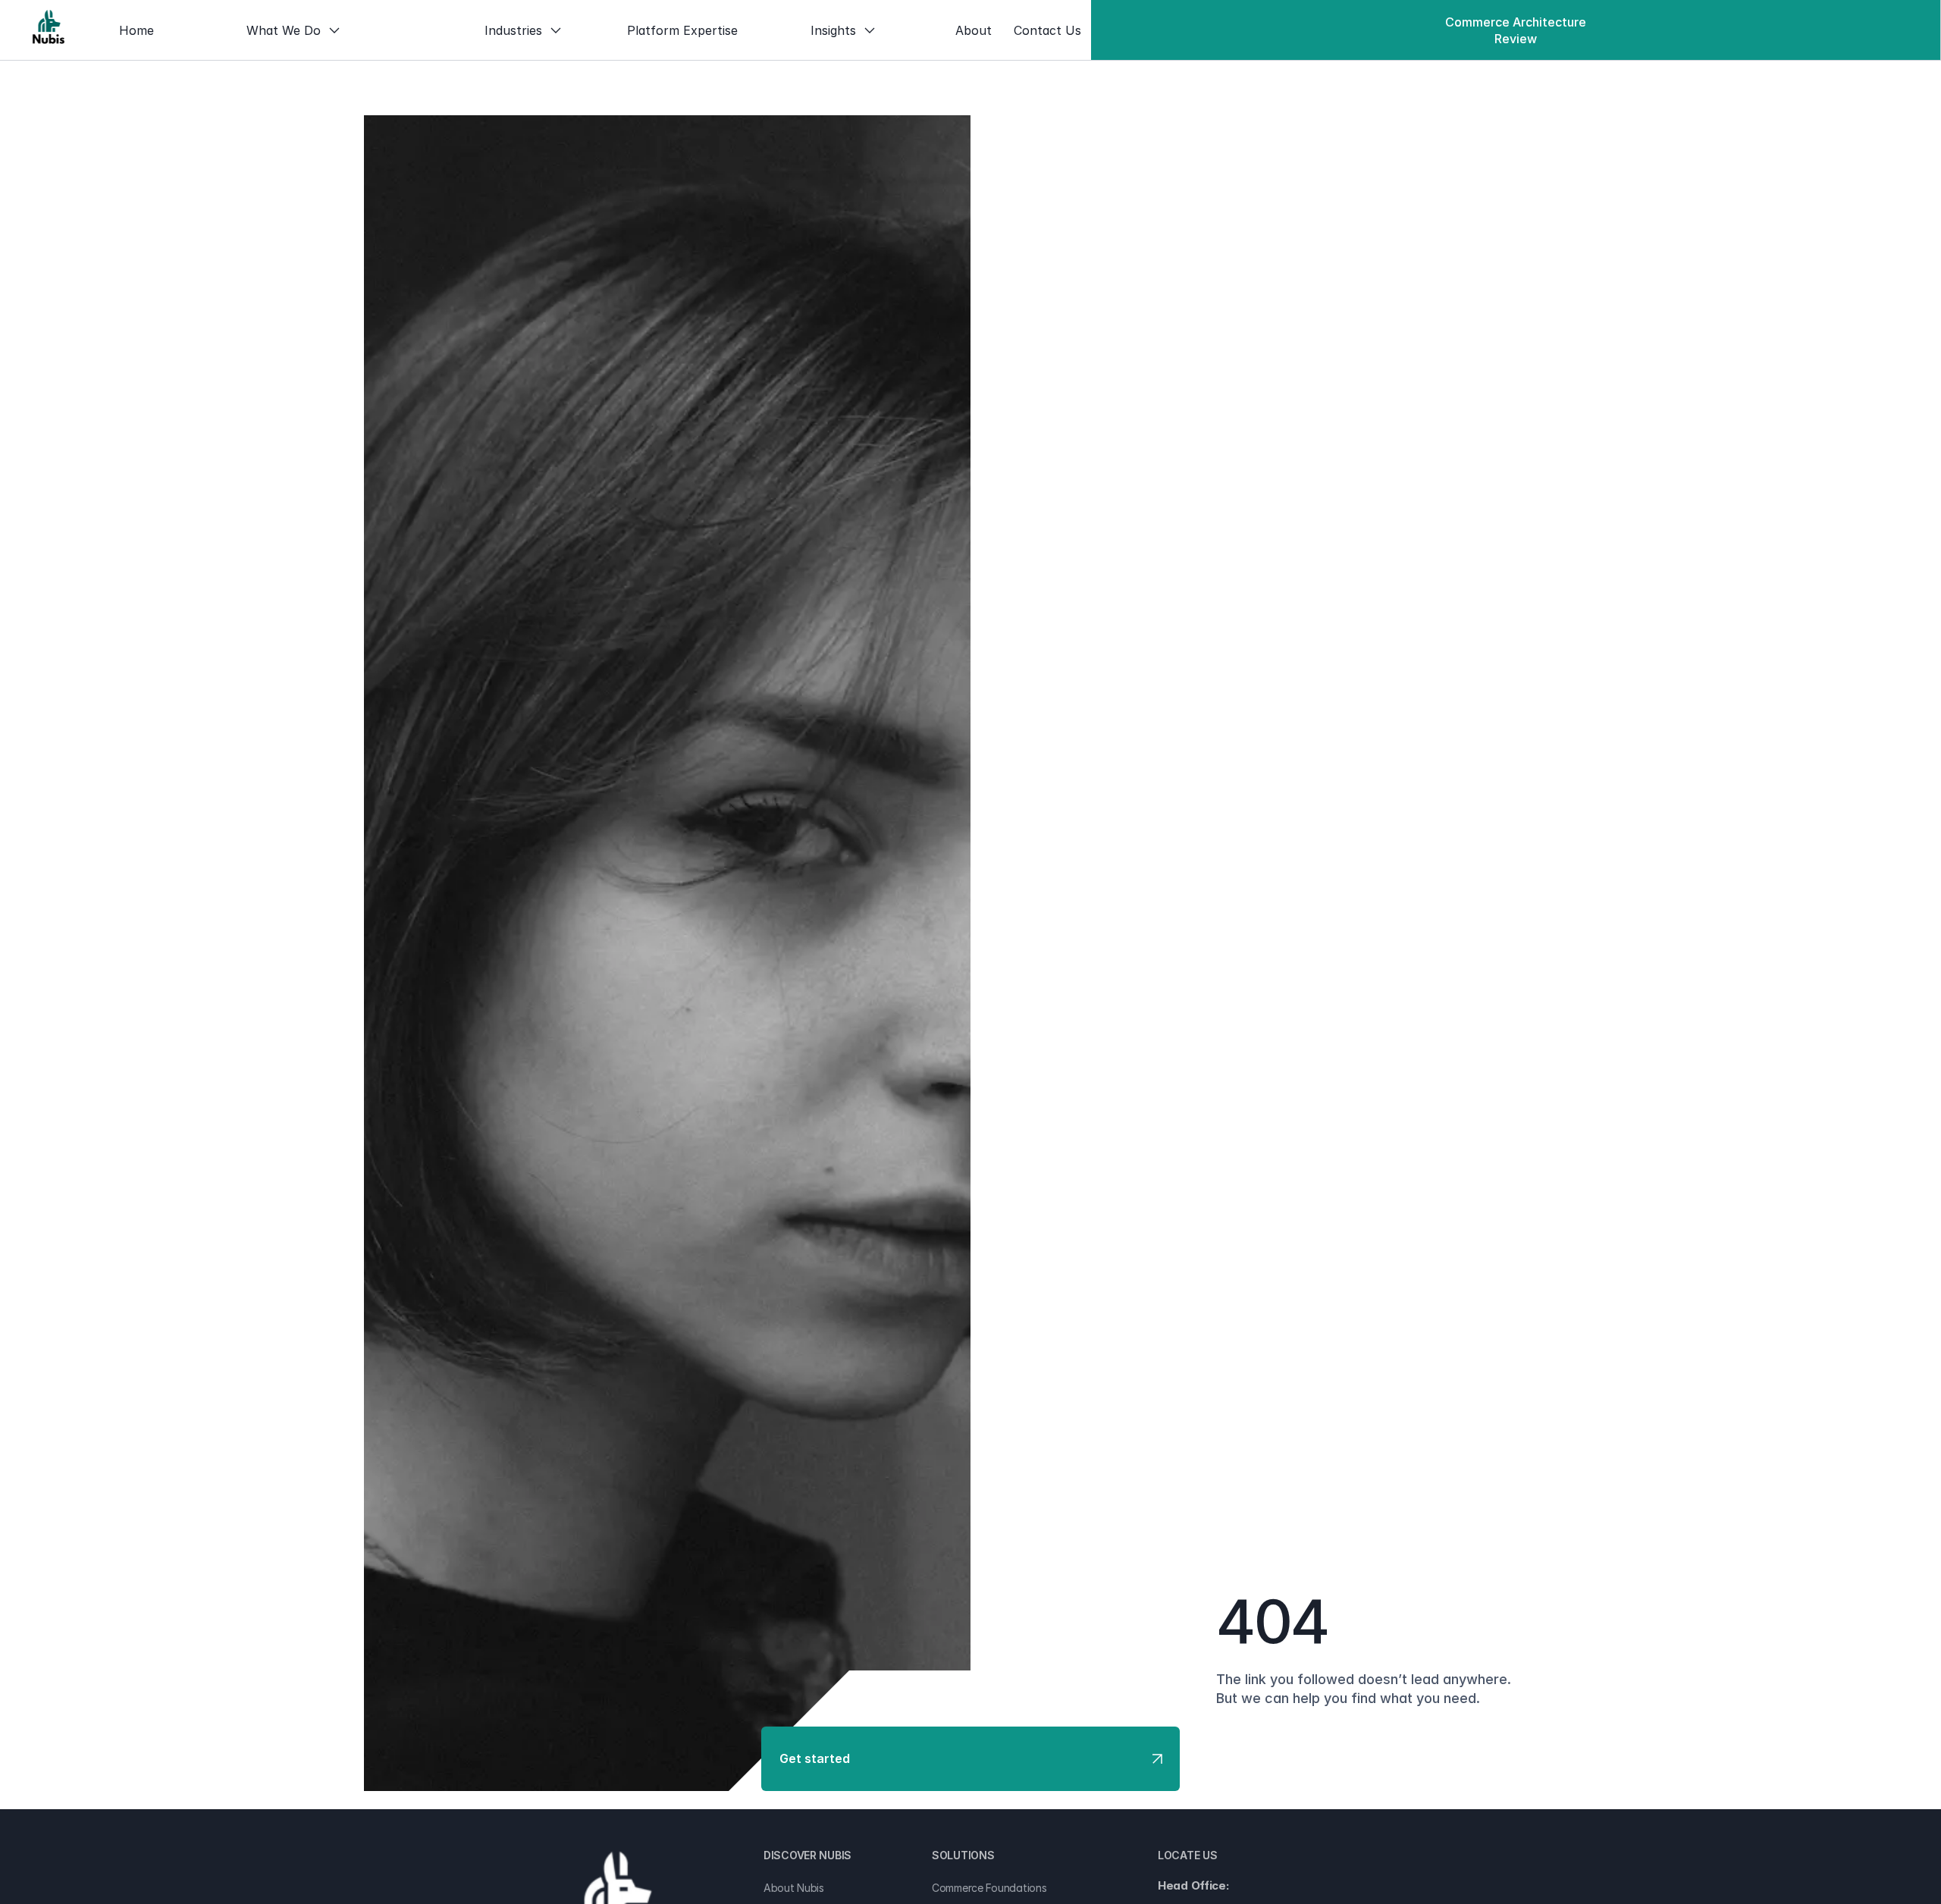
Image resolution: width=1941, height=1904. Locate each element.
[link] (49, 30)
